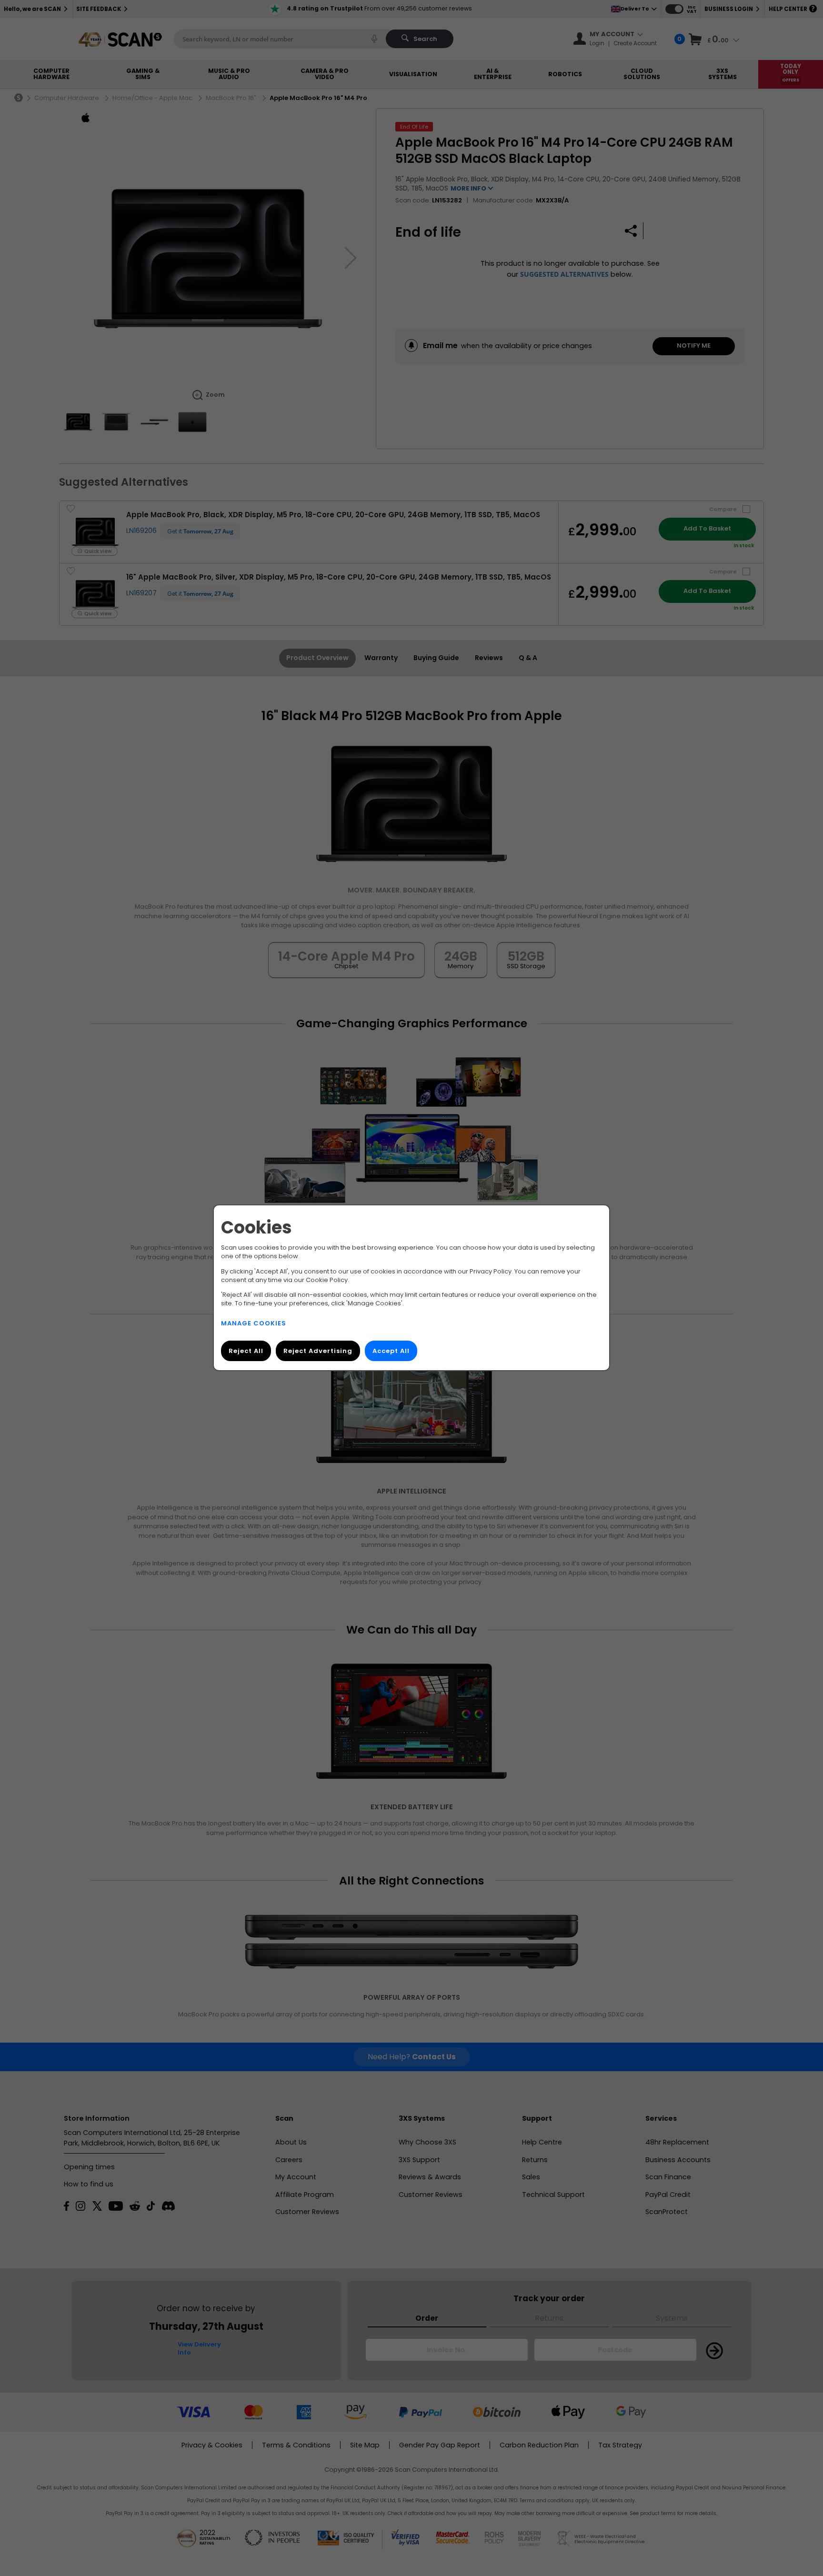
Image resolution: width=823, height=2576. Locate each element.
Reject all (246, 1351)
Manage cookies (254, 1324)
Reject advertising (318, 1351)
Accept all (391, 1351)
